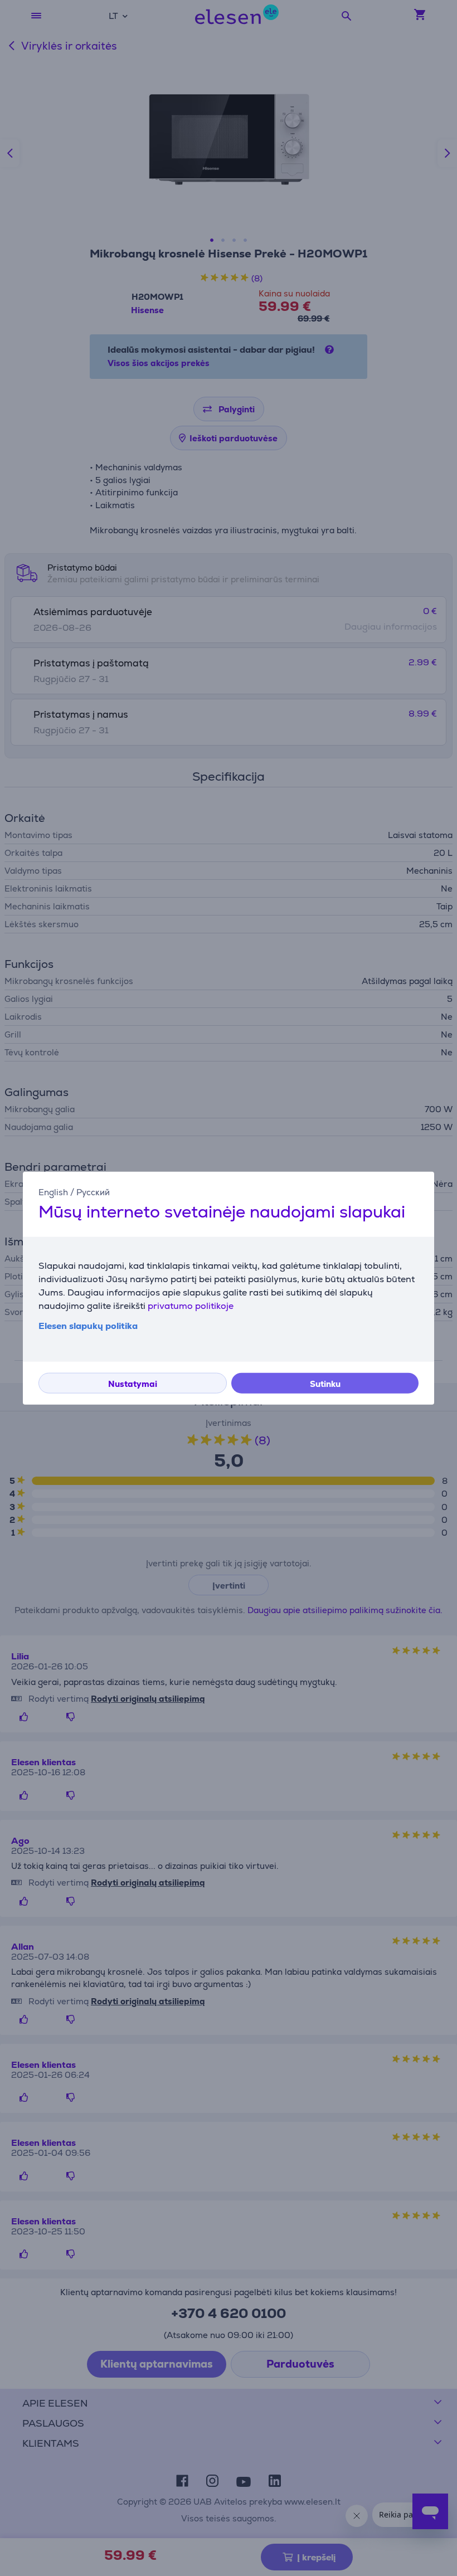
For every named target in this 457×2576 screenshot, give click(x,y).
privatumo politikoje (191, 1306)
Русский (93, 1192)
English (53, 1192)
